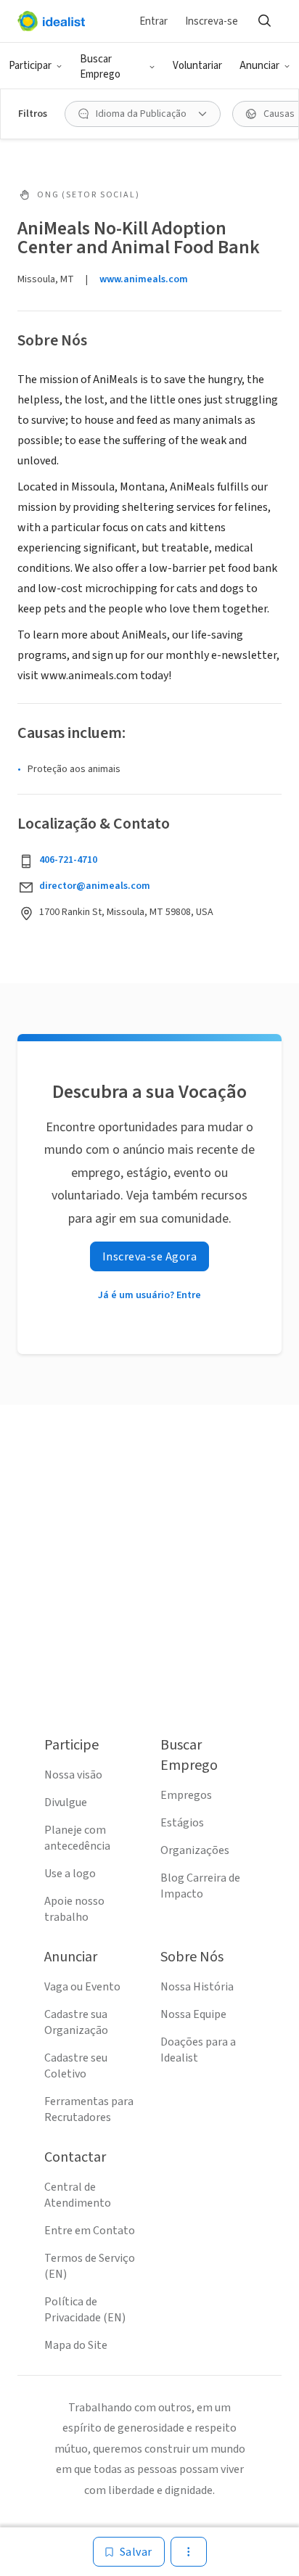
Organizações (195, 1850)
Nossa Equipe (193, 2014)
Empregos (186, 1795)
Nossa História (197, 1987)
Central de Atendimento (78, 2195)
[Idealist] (51, 21)
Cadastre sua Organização (76, 2022)
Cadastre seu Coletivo (76, 2066)
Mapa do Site (76, 2345)
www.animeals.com (144, 279)
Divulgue (66, 1802)
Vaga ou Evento (82, 1987)
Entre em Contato (90, 2231)
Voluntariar (197, 66)
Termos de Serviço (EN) (90, 2266)
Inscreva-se (212, 21)
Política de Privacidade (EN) (85, 2310)
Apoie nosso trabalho (74, 1909)
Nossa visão (73, 1775)
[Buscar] (264, 21)
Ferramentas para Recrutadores (89, 2109)
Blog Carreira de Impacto (200, 1886)
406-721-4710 (68, 860)
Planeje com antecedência (77, 1838)
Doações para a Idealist (198, 2050)
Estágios (182, 1823)
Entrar (153, 21)
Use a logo (70, 1874)
